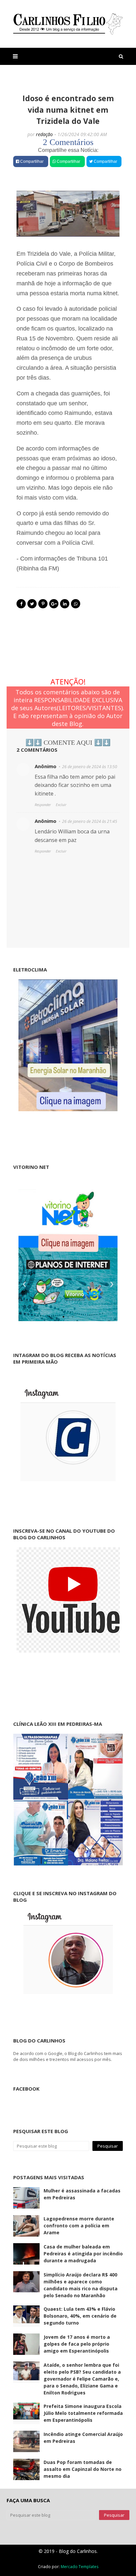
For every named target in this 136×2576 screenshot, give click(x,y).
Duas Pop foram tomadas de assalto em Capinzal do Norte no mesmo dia (83, 2469)
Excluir (61, 805)
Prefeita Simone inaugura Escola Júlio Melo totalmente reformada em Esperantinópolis (83, 2413)
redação (44, 134)
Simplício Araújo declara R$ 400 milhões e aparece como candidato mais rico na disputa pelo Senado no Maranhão (81, 2285)
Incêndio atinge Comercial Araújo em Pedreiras (83, 2438)
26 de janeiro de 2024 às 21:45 (90, 821)
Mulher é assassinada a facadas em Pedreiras (82, 2194)
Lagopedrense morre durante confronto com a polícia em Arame (79, 2226)
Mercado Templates (80, 2567)
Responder (43, 805)
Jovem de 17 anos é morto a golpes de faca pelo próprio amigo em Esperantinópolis (77, 2344)
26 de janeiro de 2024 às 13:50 (90, 767)
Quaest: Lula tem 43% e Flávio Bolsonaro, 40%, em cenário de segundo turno (80, 2316)
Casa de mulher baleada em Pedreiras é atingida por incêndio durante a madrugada (83, 2254)
